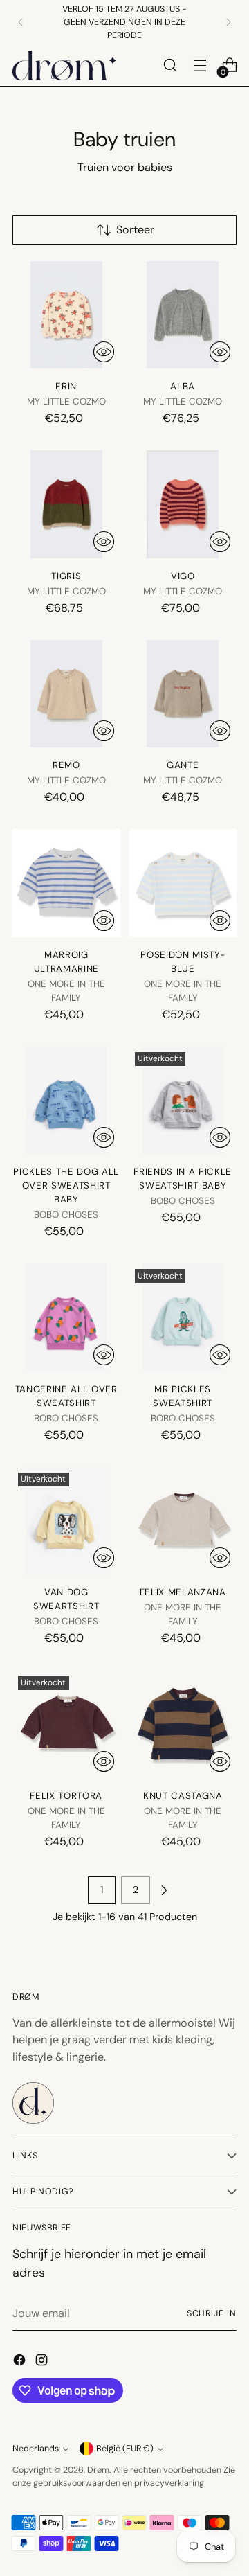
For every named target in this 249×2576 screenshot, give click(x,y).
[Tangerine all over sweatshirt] (66, 1317)
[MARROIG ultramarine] (66, 883)
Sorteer (135, 230)
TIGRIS (66, 576)
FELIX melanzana (183, 1592)
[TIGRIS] (66, 504)
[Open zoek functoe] (170, 65)
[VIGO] (183, 504)
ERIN (66, 386)
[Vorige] (21, 22)
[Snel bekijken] (104, 352)
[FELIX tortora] (66, 1724)
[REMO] (66, 694)
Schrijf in (212, 2313)
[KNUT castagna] (183, 1724)
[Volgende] (228, 22)
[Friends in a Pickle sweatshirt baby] (183, 1101)
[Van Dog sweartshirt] (66, 1521)
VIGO (183, 576)
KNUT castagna (183, 1796)
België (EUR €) (125, 2449)
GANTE (183, 765)
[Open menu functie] (200, 65)
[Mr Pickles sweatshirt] (183, 1317)
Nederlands (36, 2449)
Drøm (98, 2470)
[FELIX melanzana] (183, 1521)
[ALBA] (183, 315)
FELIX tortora (66, 1796)
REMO (66, 765)
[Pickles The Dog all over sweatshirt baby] (66, 1101)
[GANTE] (183, 694)
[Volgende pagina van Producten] (164, 1890)
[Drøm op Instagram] (43, 2362)
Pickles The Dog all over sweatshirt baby (66, 1185)
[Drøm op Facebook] (21, 2362)
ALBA (183, 386)
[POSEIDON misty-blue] (183, 883)
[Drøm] (64, 65)
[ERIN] (66, 315)
